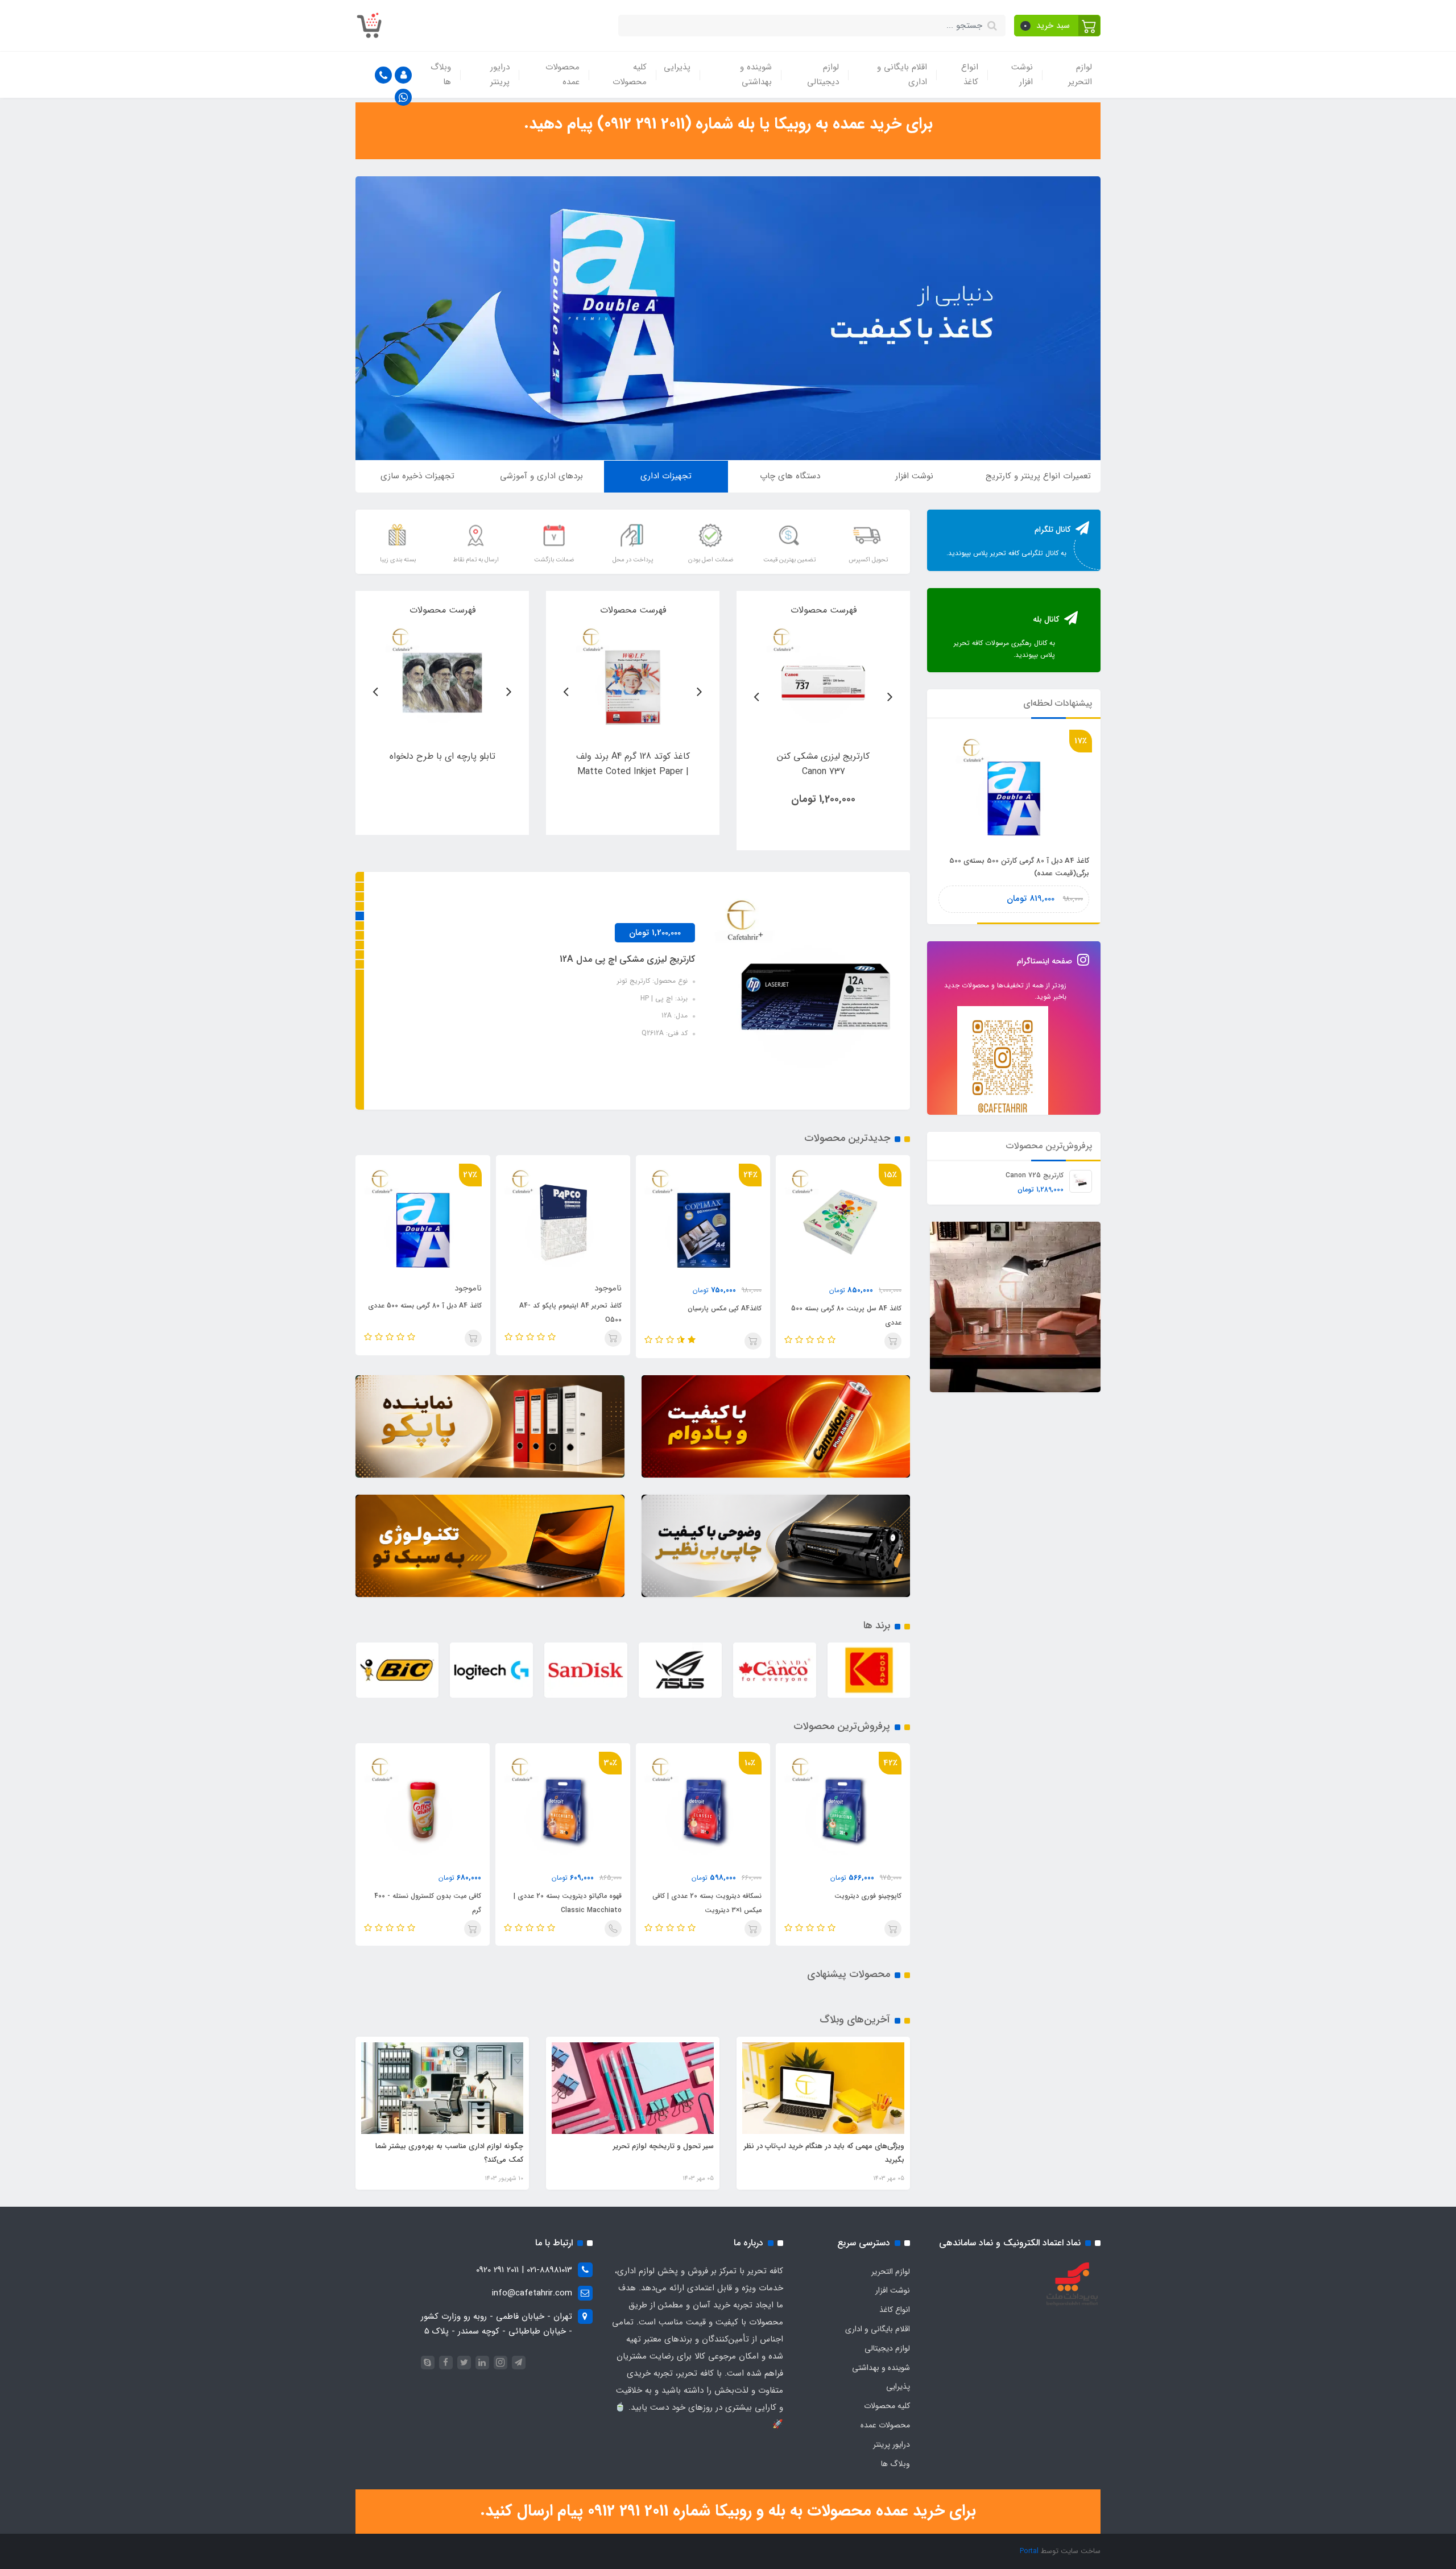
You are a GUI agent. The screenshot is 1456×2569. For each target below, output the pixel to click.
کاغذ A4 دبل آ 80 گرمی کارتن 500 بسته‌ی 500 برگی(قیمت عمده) (433, 1315)
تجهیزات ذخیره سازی (417, 476)
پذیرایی (677, 67)
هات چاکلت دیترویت (452, 1896)
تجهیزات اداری (666, 476)
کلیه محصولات (630, 75)
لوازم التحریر (1080, 75)
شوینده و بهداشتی (756, 75)
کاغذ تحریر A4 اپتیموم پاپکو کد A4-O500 (710, 1313)
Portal (1029, 2551)
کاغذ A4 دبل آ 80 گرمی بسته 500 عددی (564, 1306)
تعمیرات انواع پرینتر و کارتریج (1038, 476)
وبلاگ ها (441, 75)
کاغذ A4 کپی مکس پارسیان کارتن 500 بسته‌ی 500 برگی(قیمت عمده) (1019, 867)
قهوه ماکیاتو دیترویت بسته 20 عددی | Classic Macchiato (708, 1903)
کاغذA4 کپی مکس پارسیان (864, 1308)
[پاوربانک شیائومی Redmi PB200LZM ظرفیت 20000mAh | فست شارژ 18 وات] (823, 680)
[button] (1058, 26)
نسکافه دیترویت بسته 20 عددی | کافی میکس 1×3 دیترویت (847, 1903)
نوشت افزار (1022, 75)
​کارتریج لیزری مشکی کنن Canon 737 (598, 959)
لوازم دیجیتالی (823, 75)
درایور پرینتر (500, 75)
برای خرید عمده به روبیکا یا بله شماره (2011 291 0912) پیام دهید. (728, 124)
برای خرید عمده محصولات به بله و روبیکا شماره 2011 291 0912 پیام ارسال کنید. (728, 2511)
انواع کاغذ (970, 75)
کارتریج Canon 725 (1035, 1175)
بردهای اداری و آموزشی (541, 476)
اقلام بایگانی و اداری (902, 75)
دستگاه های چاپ (790, 476)
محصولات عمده (562, 75)
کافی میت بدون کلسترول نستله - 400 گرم (568, 1903)
